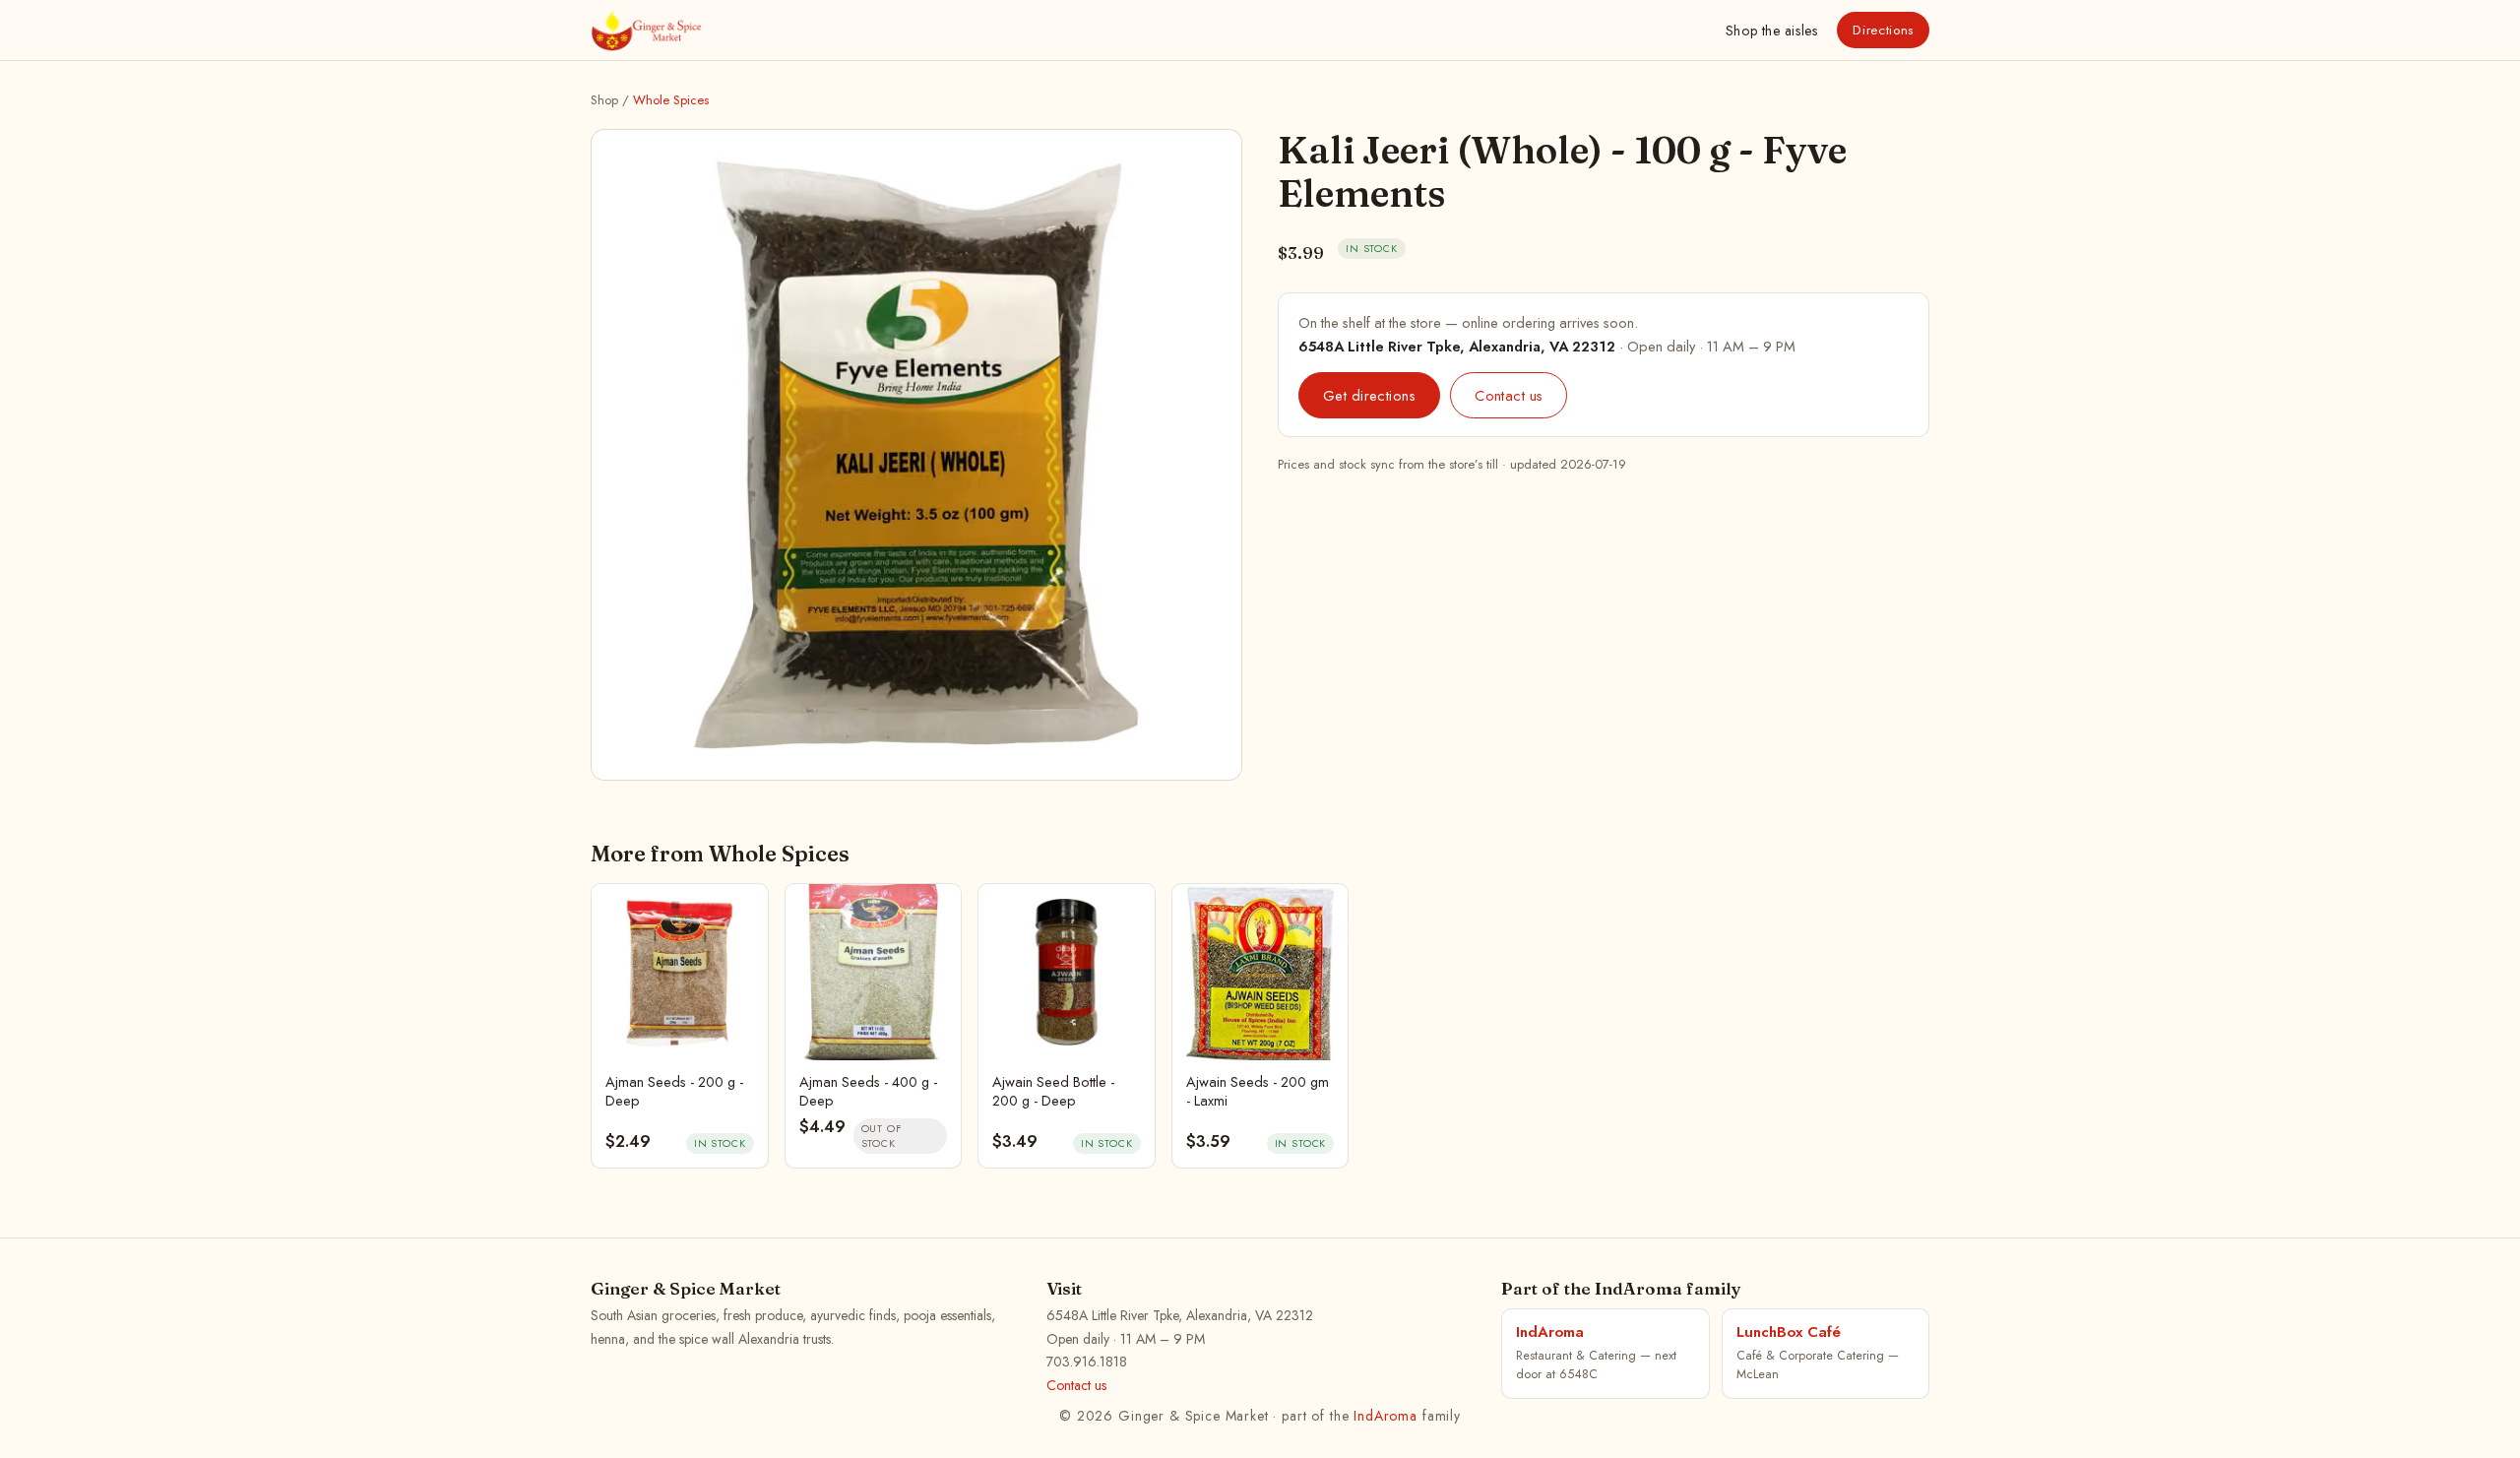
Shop (1771, 31)
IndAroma (1386, 1416)
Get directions (1369, 395)
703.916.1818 (1087, 1362)
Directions (1883, 30)
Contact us (1509, 395)
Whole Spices (671, 100)
